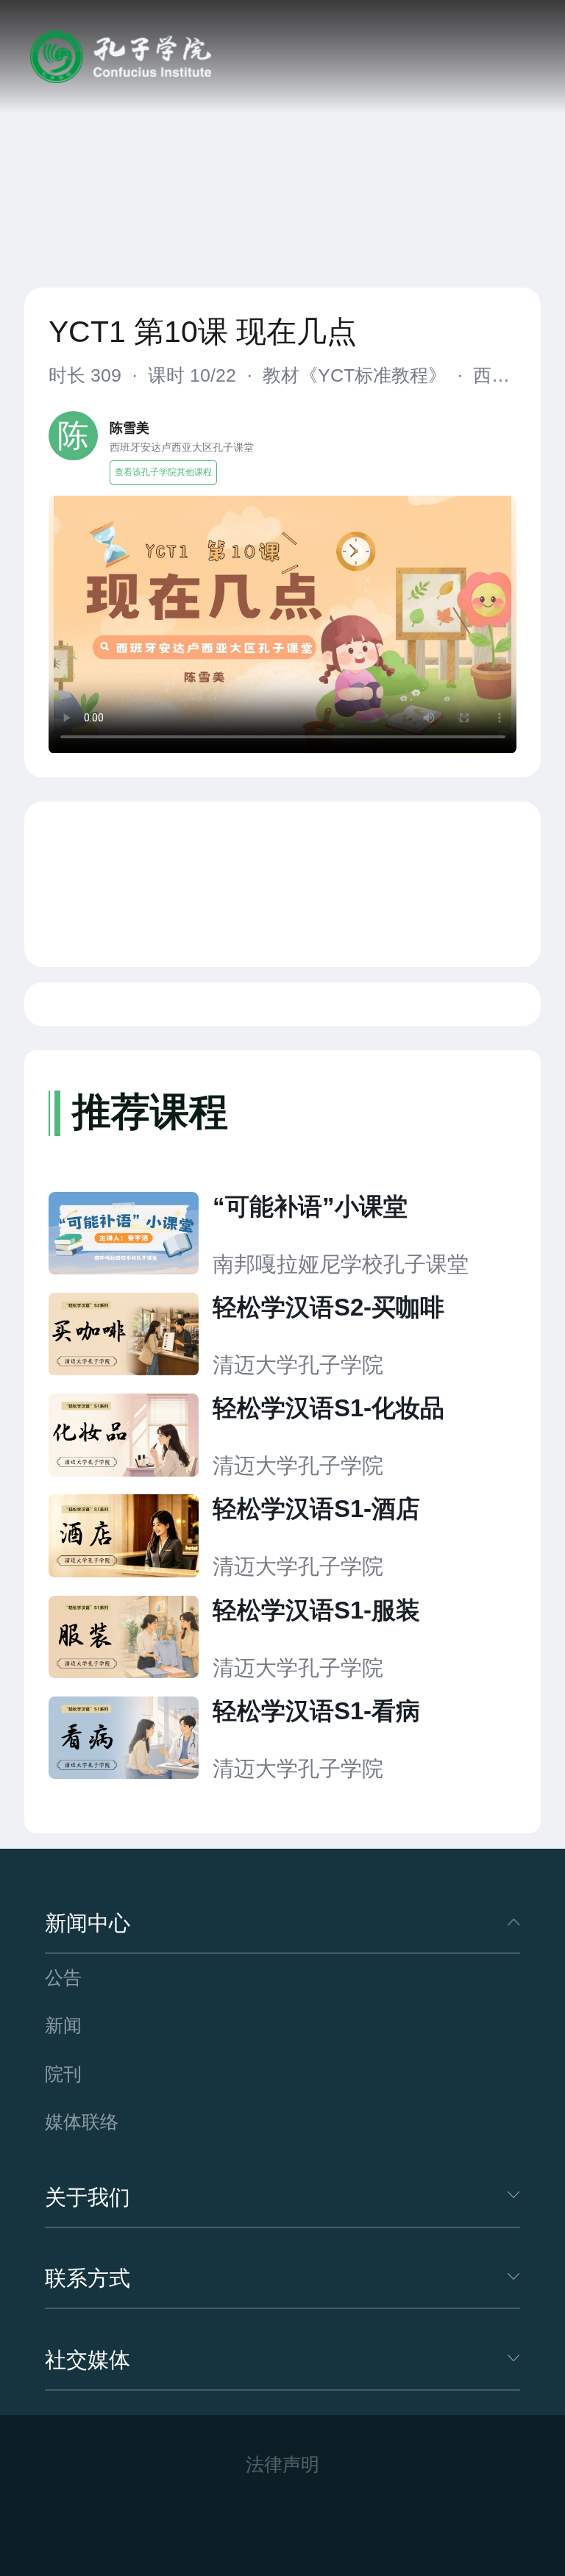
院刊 (63, 2074)
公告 (63, 1978)
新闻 (63, 2026)
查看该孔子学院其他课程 (163, 472)
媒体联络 (82, 2122)
